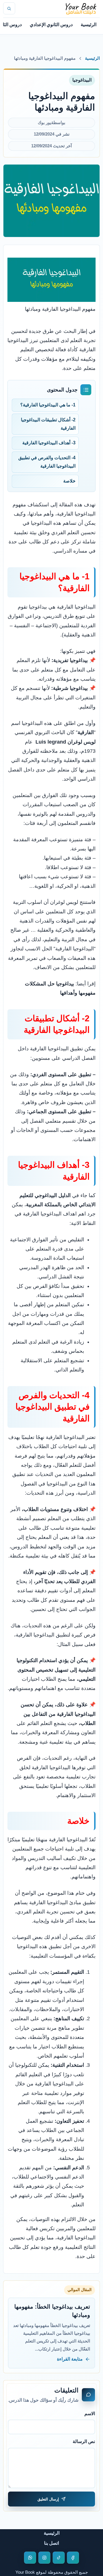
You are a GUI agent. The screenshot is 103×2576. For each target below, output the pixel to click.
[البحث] (9, 8)
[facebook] (73, 2558)
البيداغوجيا (82, 80)
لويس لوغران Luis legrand (66, 742)
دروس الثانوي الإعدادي (51, 25)
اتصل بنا (51, 2543)
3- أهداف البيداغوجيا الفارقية (48, 443)
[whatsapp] (30, 2558)
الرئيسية (89, 25)
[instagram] (44, 2558)
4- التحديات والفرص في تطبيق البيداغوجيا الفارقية (47, 462)
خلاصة (69, 481)
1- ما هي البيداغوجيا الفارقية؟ (48, 405)
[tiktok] (59, 2558)
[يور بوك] (81, 8)
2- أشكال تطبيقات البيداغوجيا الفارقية (48, 424)
